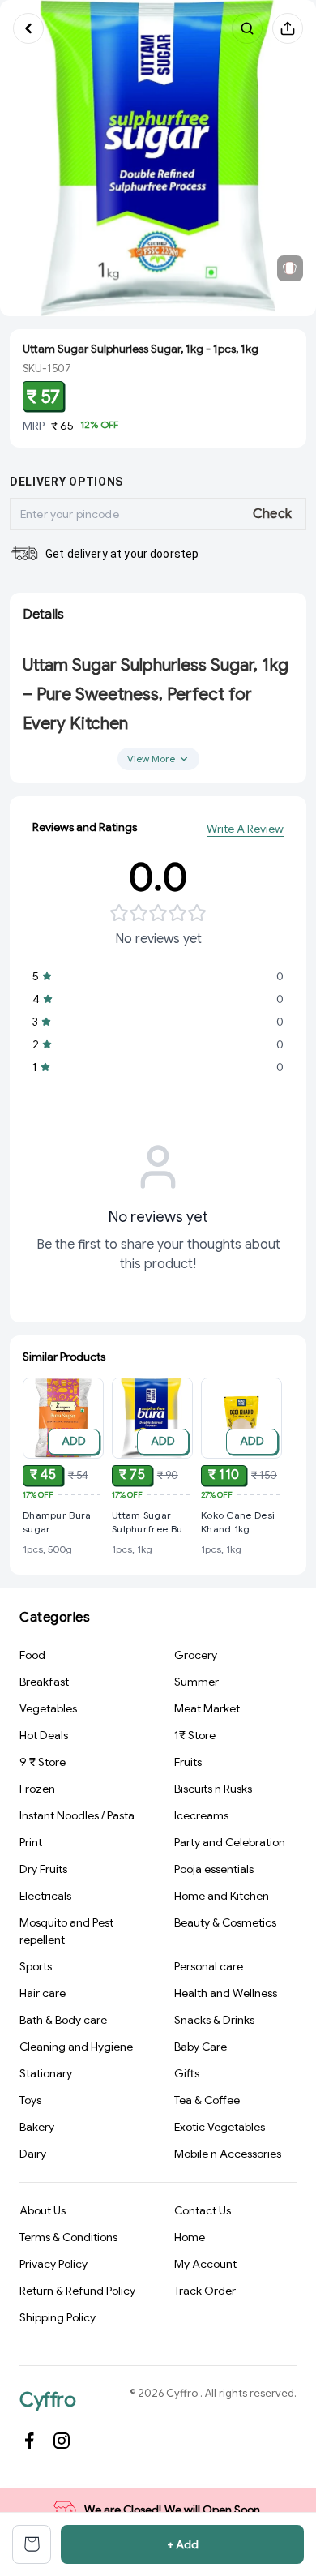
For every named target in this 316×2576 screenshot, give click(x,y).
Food (32, 1655)
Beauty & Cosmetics (225, 1922)
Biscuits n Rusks (213, 1789)
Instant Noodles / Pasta (77, 1815)
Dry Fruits (43, 1869)
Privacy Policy (53, 2264)
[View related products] (290, 268)
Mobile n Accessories (228, 2154)
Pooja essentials (214, 1869)
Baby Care (201, 2047)
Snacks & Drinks (214, 2020)
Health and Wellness (226, 1993)
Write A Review (245, 829)
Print (31, 1842)
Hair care (43, 1993)
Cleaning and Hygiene (76, 2047)
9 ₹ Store (43, 1762)
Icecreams (201, 1815)
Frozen (37, 1789)
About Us (43, 2210)
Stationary (46, 2073)
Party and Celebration (230, 1842)
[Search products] (247, 28)
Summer (196, 1682)
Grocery (196, 1655)
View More (151, 759)
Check (273, 514)
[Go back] (28, 28)
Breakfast (44, 1682)
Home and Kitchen (222, 1896)
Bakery (37, 2127)
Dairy (33, 2154)
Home (190, 2237)
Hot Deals (44, 1735)
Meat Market (207, 1708)
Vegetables (48, 1708)
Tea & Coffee (207, 2100)
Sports (36, 1966)
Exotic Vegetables (220, 2127)
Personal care (209, 1966)
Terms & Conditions (68, 2237)
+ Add (183, 2544)
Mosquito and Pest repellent (66, 1931)
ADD (74, 1441)
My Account (205, 2264)
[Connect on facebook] (29, 2441)
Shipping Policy (58, 2317)
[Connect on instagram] (62, 2441)
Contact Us (203, 2210)
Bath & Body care (63, 2020)
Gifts (187, 2073)
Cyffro (47, 2400)
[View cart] (32, 2544)
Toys (30, 2100)
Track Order (205, 2291)
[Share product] (288, 28)
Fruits (188, 1762)
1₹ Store (195, 1735)
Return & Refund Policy (77, 2291)
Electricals (45, 1896)
